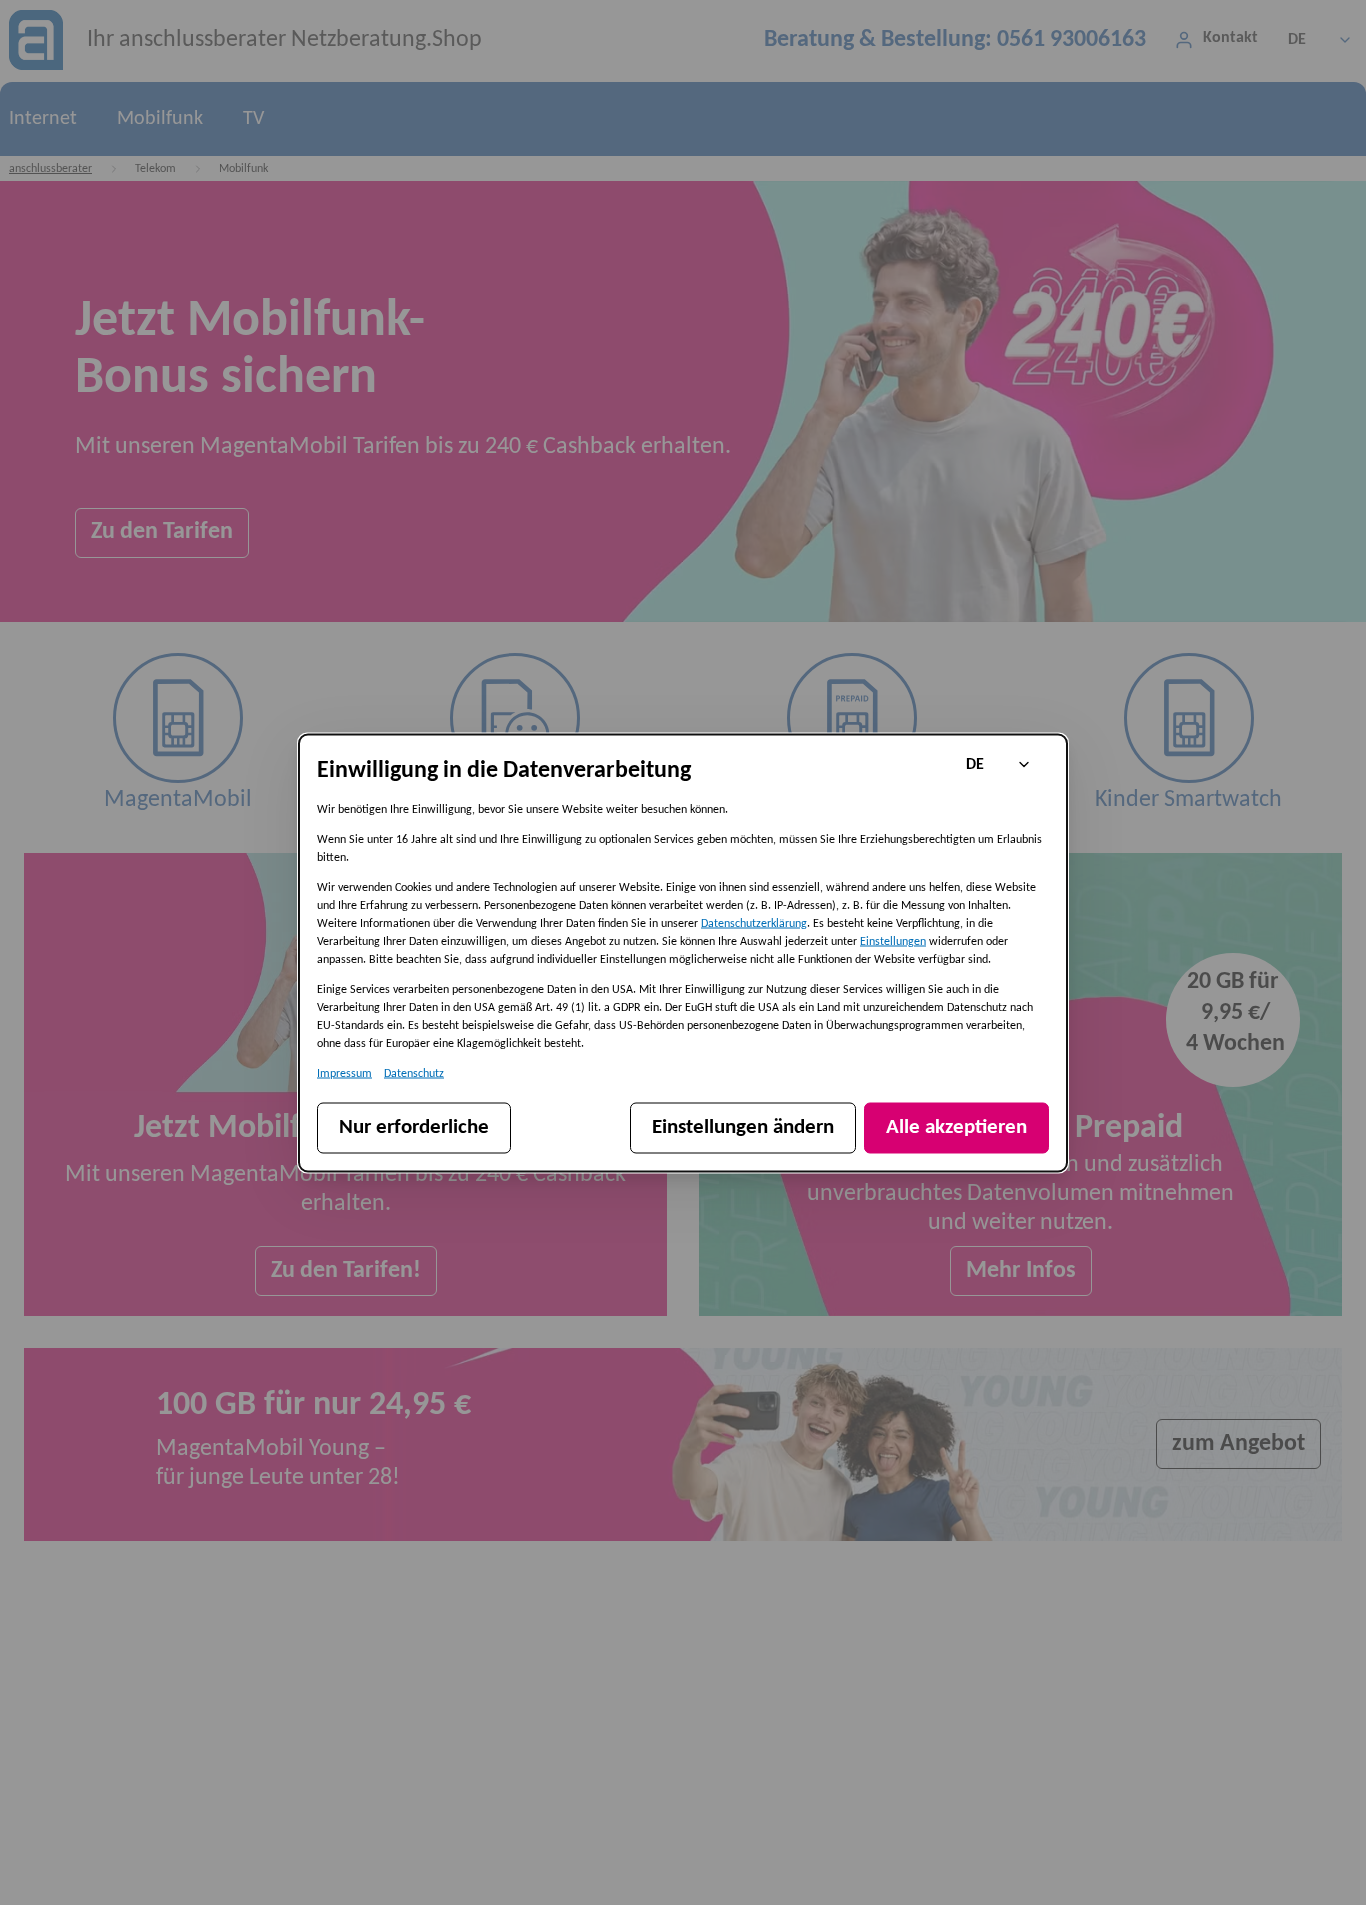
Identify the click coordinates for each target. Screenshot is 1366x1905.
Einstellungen (893, 941)
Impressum (344, 1073)
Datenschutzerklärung (754, 923)
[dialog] (683, 952)
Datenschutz (414, 1073)
